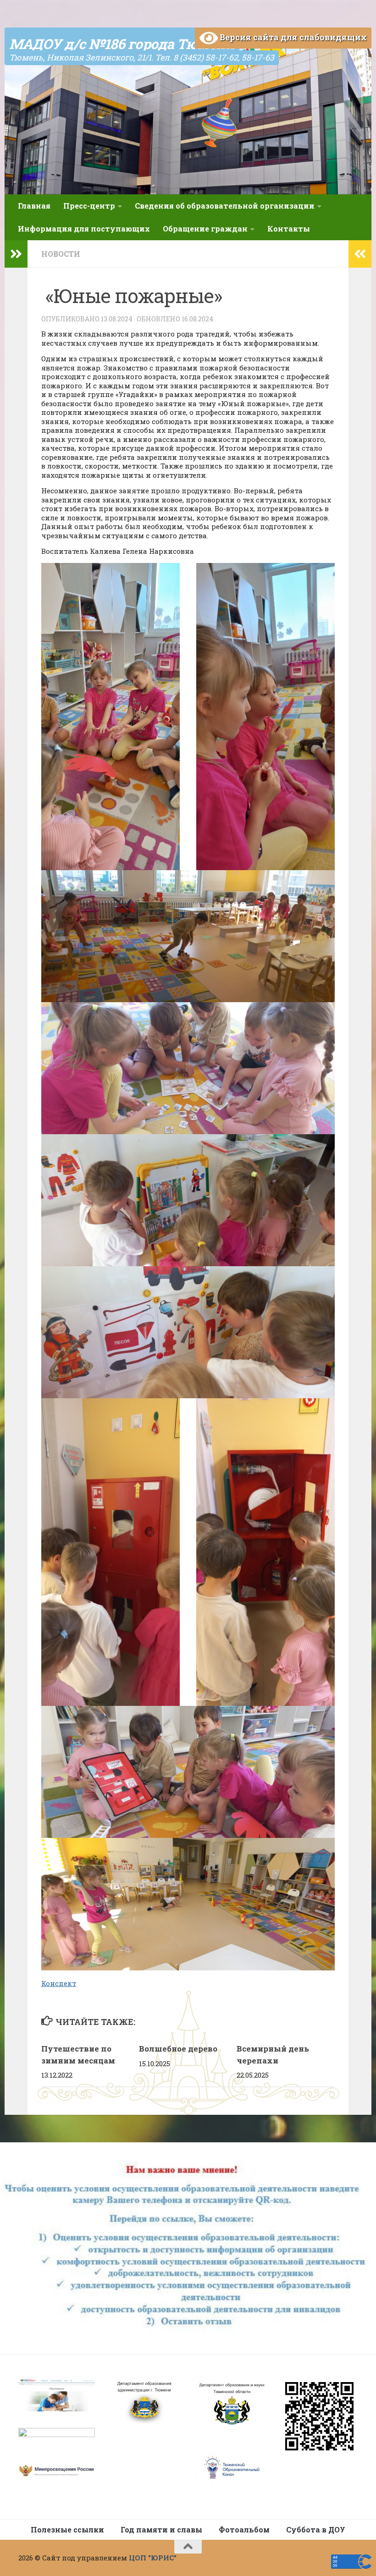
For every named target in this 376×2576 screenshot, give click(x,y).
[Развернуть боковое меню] (16, 254)
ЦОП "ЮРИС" (153, 2558)
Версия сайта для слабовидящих (292, 37)
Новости (61, 254)
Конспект (59, 1983)
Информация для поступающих (84, 229)
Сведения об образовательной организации (225, 206)
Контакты (289, 229)
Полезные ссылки (67, 2529)
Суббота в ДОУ (316, 2529)
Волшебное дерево (178, 2049)
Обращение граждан (205, 229)
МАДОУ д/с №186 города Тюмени (122, 44)
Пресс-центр (89, 206)
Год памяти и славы (161, 2529)
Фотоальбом (244, 2529)
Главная (34, 206)
